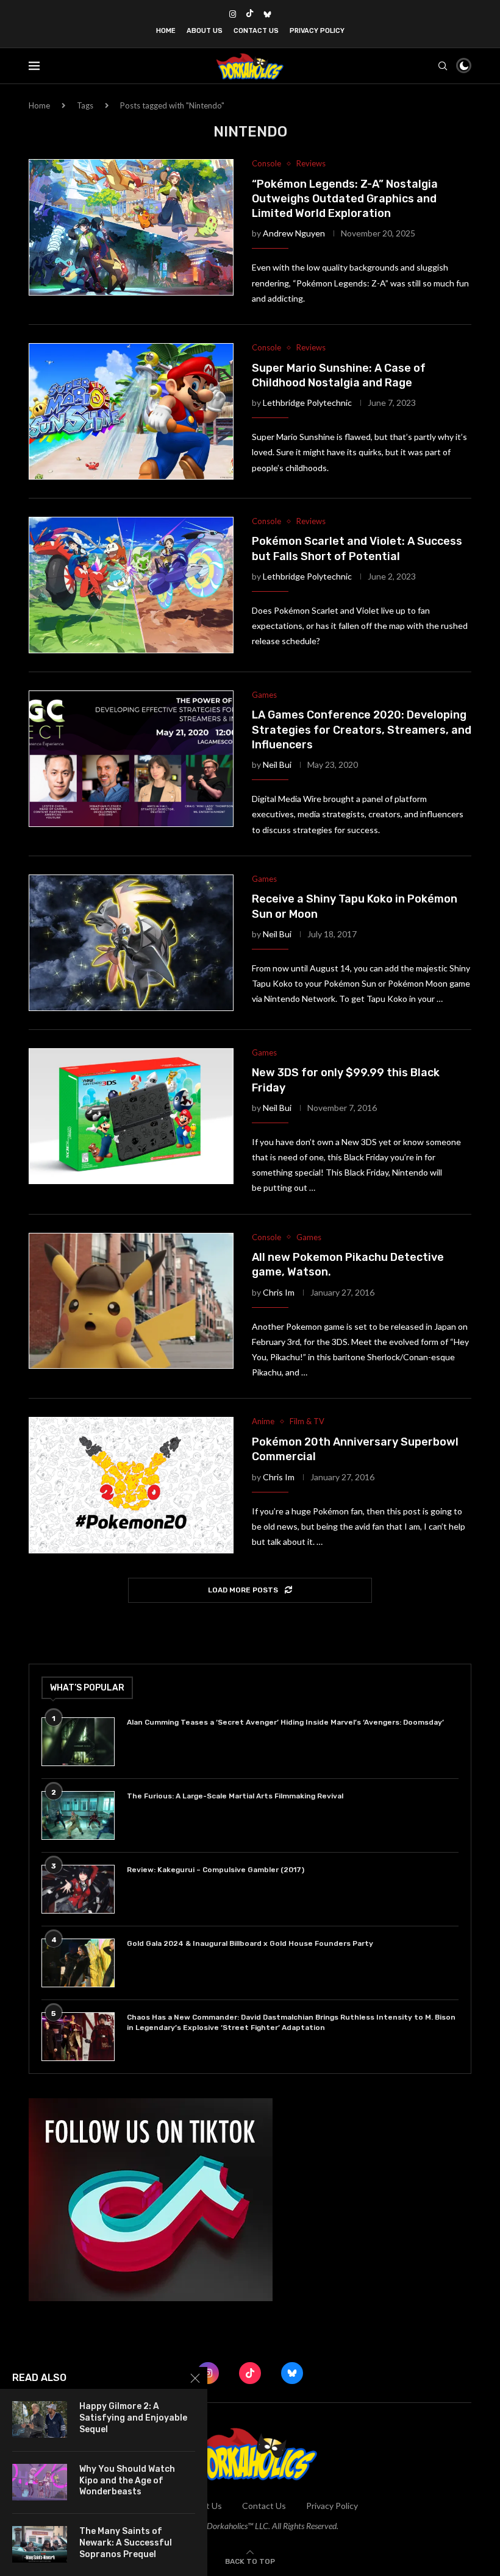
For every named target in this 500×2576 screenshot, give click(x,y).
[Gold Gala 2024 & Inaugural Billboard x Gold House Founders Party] (78, 1963)
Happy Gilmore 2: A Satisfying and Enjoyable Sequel (133, 2418)
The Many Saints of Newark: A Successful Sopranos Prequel (126, 2543)
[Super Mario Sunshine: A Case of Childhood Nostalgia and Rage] (131, 411)
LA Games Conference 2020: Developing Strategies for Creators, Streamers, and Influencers (362, 730)
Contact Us (256, 31)
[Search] (443, 66)
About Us (205, 31)
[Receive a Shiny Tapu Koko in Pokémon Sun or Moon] (131, 943)
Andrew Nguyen (294, 233)
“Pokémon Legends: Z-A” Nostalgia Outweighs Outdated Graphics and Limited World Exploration (345, 199)
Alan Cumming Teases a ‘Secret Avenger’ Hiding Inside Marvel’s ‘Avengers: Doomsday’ (285, 1722)
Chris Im (279, 1292)
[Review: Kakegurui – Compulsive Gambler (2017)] (78, 1889)
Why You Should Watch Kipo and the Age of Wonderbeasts (127, 2481)
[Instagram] (233, 14)
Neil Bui (277, 765)
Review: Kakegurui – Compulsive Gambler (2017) (216, 1870)
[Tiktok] (250, 14)
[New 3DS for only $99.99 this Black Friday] (131, 1116)
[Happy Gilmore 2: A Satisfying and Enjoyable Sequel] (40, 2419)
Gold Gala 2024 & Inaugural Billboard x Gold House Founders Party (250, 1943)
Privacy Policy (317, 31)
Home (166, 31)
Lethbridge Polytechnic (307, 403)
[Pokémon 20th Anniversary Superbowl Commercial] (131, 1485)
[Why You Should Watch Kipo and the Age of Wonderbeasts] (40, 2482)
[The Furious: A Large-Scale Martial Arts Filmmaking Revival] (78, 1815)
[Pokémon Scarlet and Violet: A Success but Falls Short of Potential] (131, 585)
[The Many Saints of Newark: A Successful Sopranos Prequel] (40, 2544)
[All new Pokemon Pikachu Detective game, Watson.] (131, 1301)
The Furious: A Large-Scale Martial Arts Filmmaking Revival (237, 1796)
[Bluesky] (267, 14)
